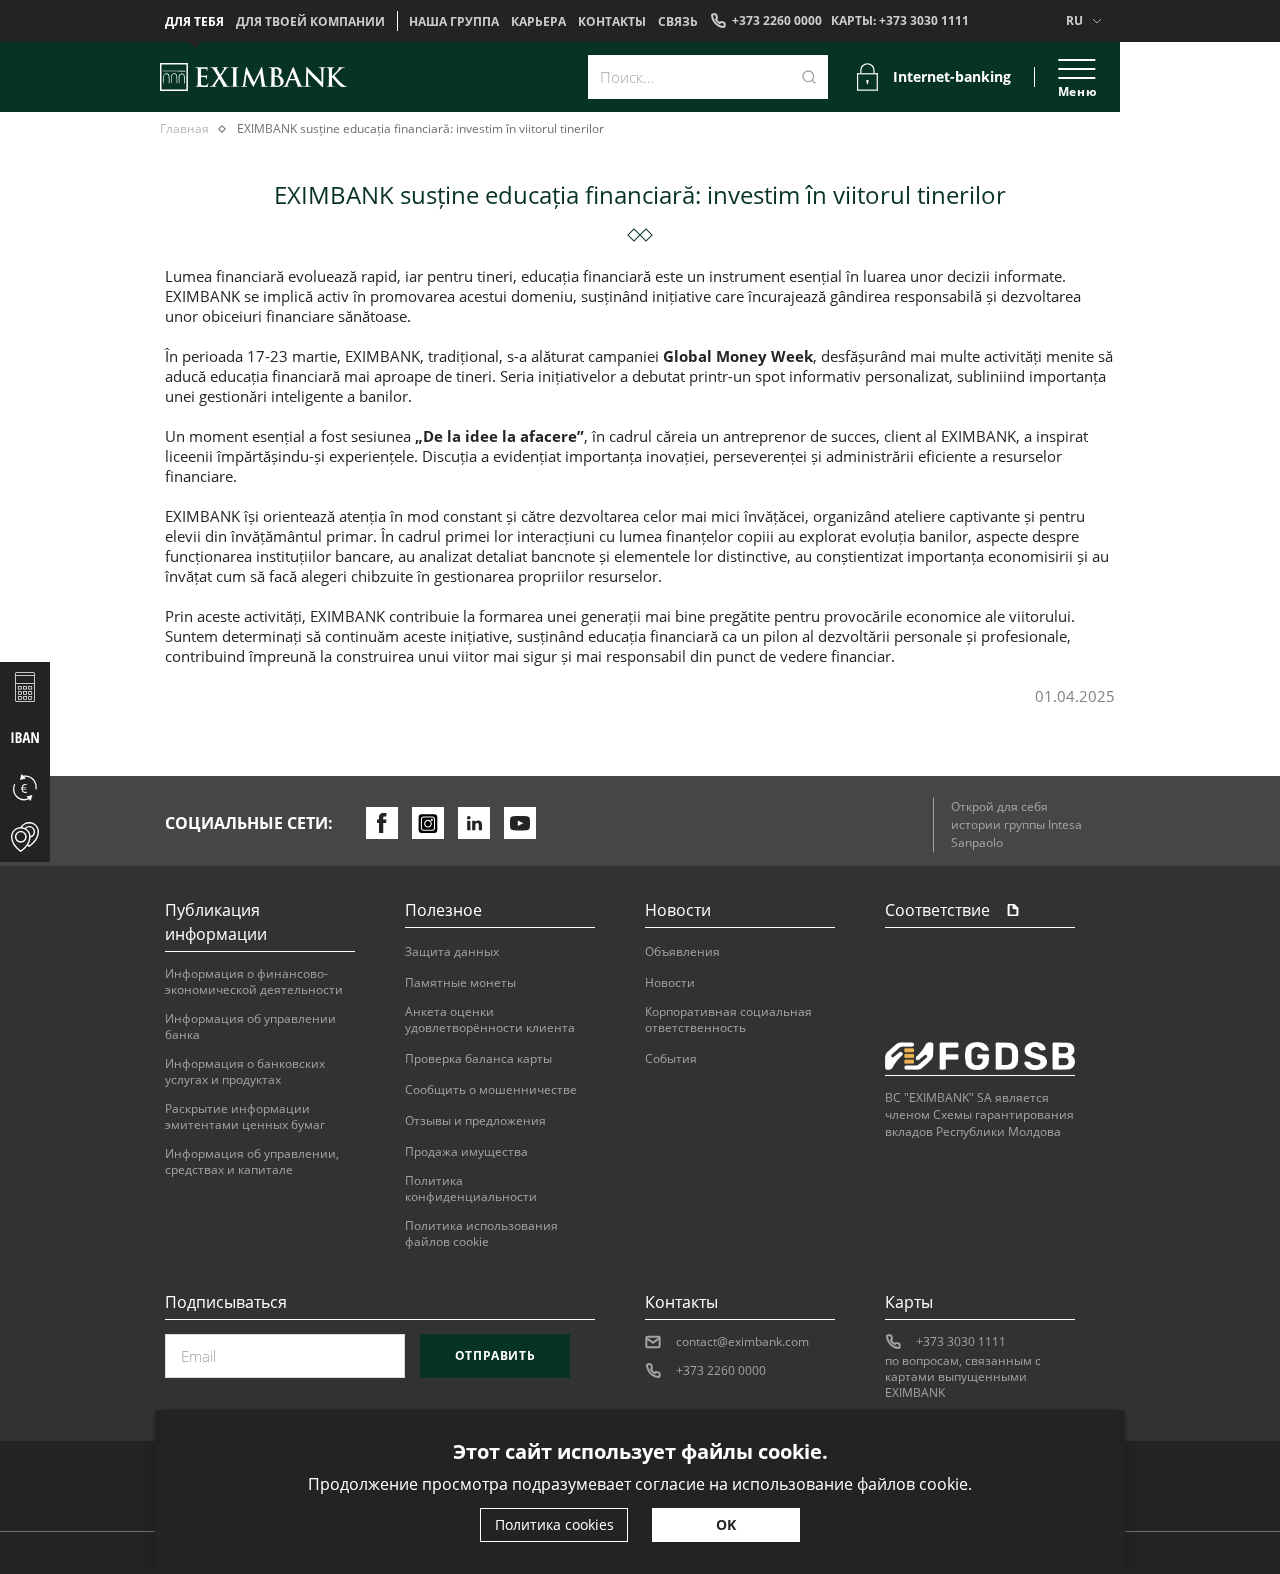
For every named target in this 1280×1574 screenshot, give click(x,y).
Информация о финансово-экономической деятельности (254, 982)
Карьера (538, 22)
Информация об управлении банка (250, 1027)
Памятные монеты (460, 983)
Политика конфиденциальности (471, 1189)
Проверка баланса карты (478, 1059)
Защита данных (452, 952)
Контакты (612, 22)
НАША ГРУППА (454, 22)
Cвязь (678, 22)
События (671, 1059)
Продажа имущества (466, 1152)
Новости (670, 983)
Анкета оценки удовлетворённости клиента (490, 1020)
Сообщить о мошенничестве (491, 1090)
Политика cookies (554, 1524)
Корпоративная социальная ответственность (728, 1020)
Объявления (682, 952)
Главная (184, 129)
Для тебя (194, 22)
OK (726, 1524)
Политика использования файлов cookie (481, 1234)
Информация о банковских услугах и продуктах (245, 1072)
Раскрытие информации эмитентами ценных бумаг (245, 1117)
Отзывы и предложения (475, 1121)
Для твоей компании (310, 22)
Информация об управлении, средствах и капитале (252, 1162)
